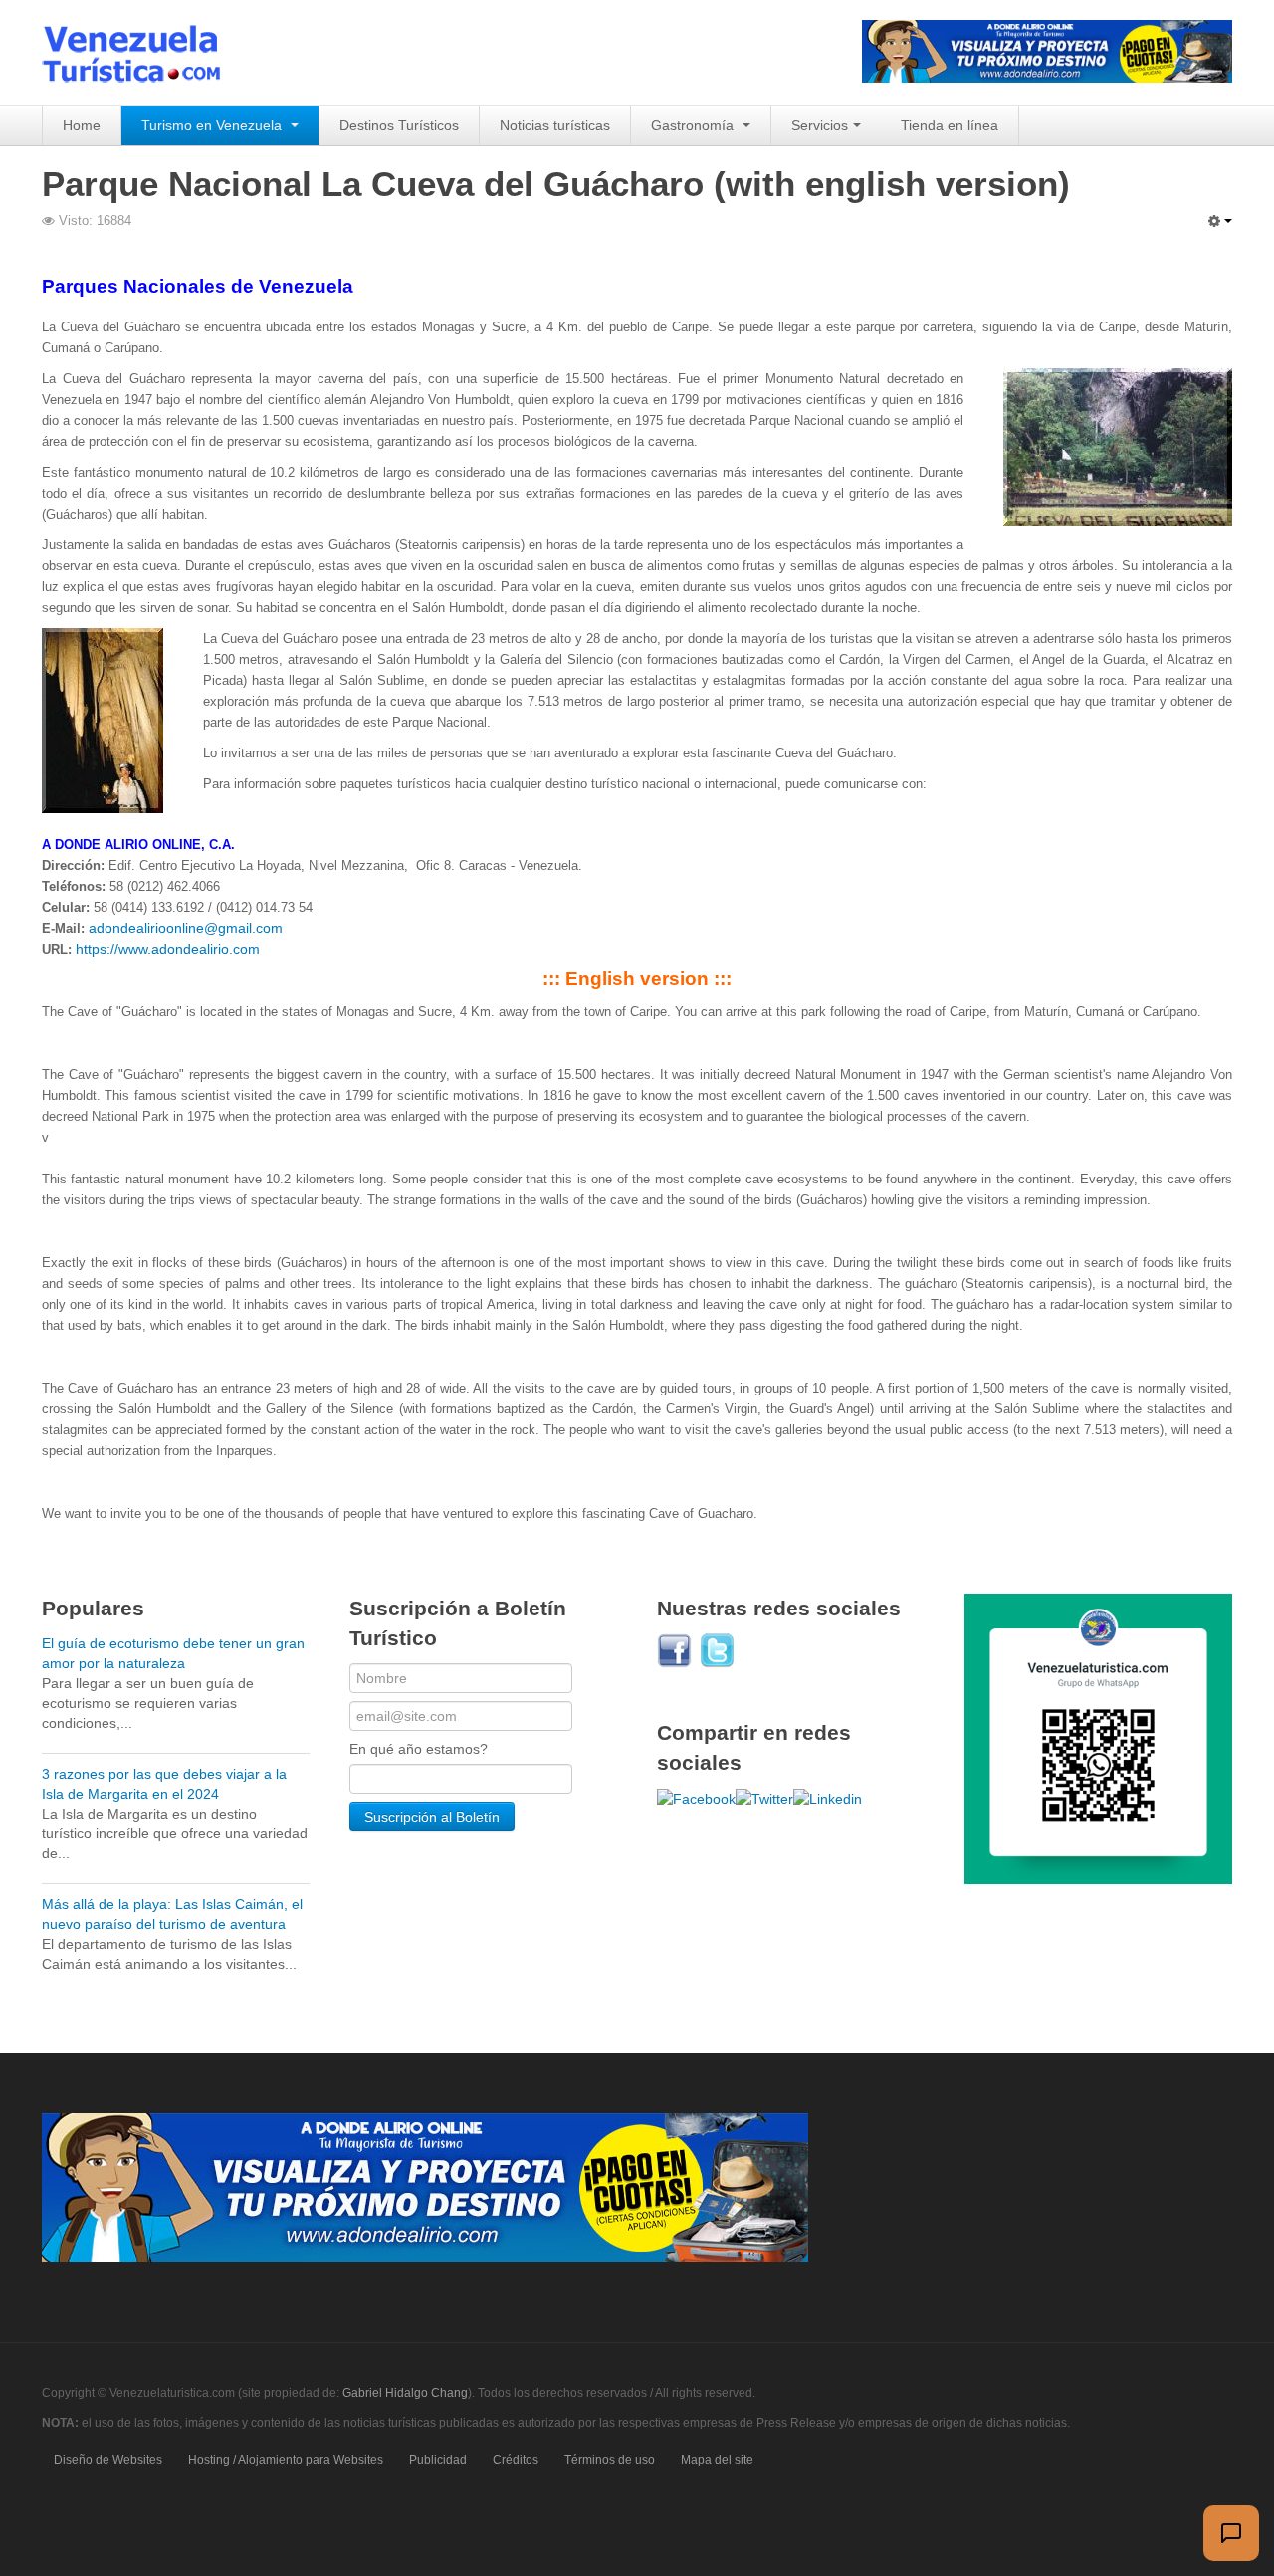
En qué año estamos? (419, 1749)
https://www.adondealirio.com (168, 949)
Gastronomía (694, 125)
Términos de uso (610, 2460)
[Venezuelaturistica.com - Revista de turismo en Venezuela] (143, 52)
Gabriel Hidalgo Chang (405, 2393)
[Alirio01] (1047, 50)
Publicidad (438, 2460)
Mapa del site (717, 2460)
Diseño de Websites (108, 2460)
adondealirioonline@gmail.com (186, 928)
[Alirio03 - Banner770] (425, 2187)
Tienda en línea (950, 125)
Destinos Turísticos (399, 125)
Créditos (516, 2460)
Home (82, 125)
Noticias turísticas (555, 125)
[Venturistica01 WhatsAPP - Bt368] (1098, 1738)
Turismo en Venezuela (213, 125)
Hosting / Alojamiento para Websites (286, 2460)
